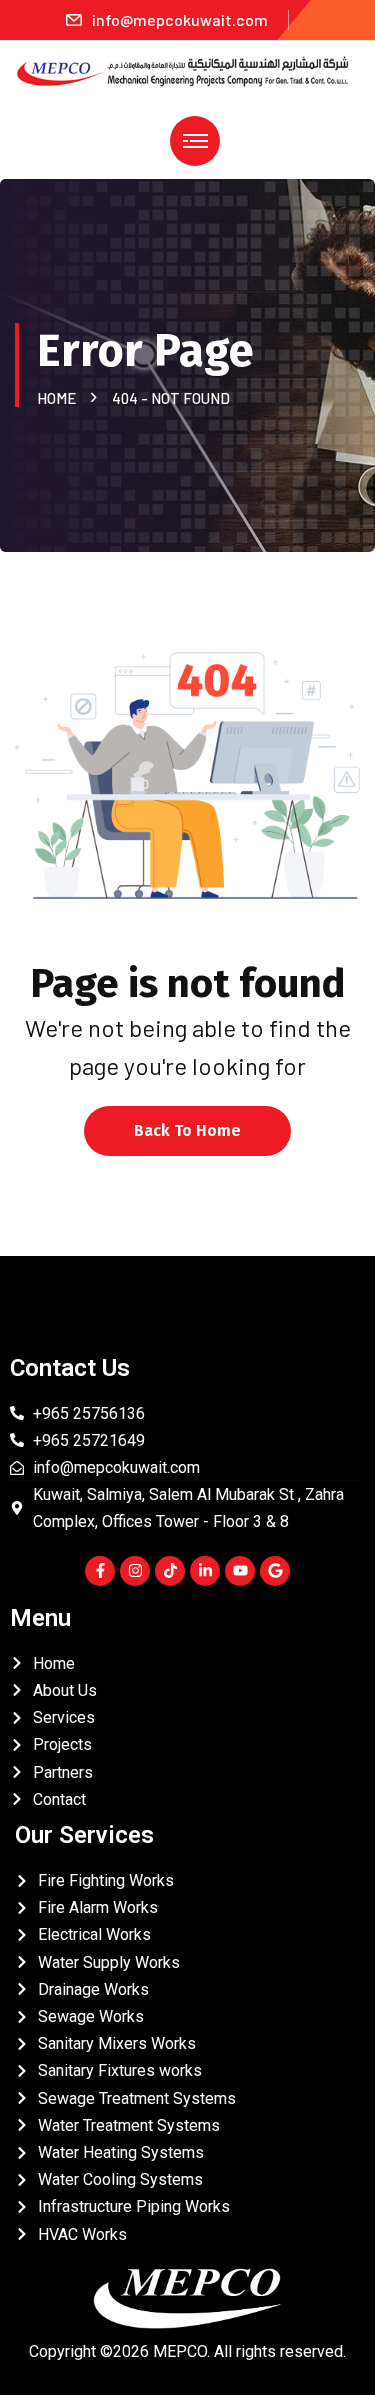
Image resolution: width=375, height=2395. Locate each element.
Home (59, 398)
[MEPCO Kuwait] (187, 69)
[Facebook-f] (100, 1571)
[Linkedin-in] (205, 1571)
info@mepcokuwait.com (180, 19)
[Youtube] (240, 1571)
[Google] (275, 1571)
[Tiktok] (170, 1571)
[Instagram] (135, 1571)
